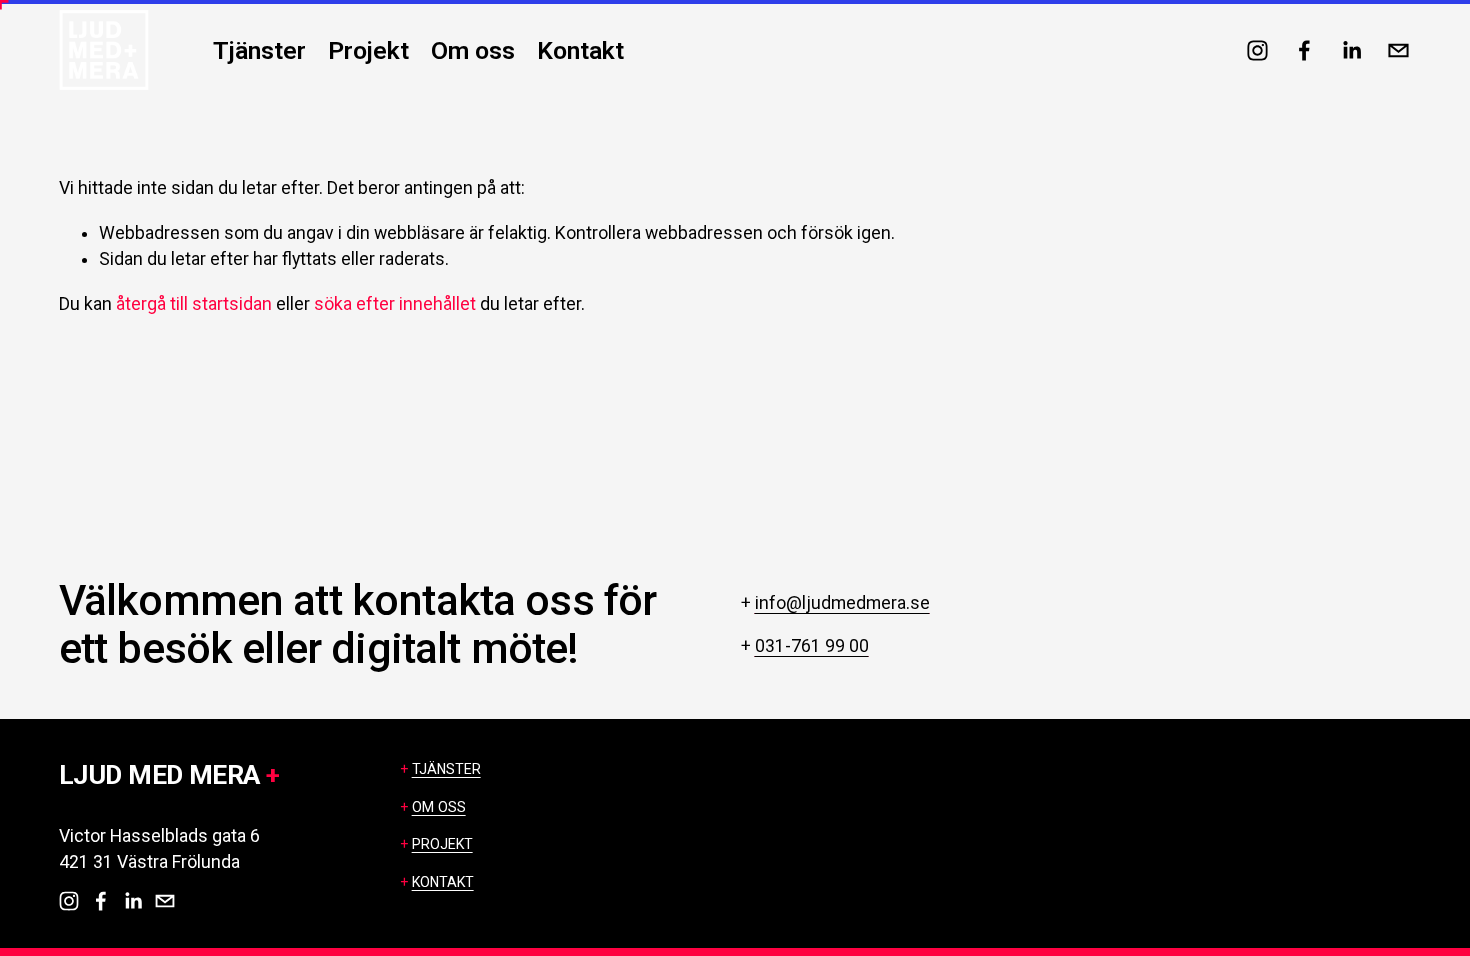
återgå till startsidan (194, 304)
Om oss (473, 50)
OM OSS (439, 807)
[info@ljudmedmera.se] (1398, 50)
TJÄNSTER (446, 769)
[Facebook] (1304, 50)
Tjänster (259, 50)
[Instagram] (1257, 50)
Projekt (368, 50)
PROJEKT (442, 844)
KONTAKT (443, 882)
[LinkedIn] (1351, 50)
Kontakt (580, 50)
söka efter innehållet (395, 304)
